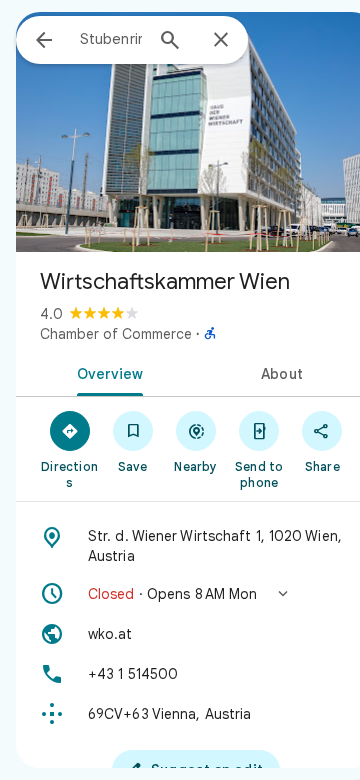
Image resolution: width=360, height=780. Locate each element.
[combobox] (111, 39)
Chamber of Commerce (116, 334)
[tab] (106, 372)
